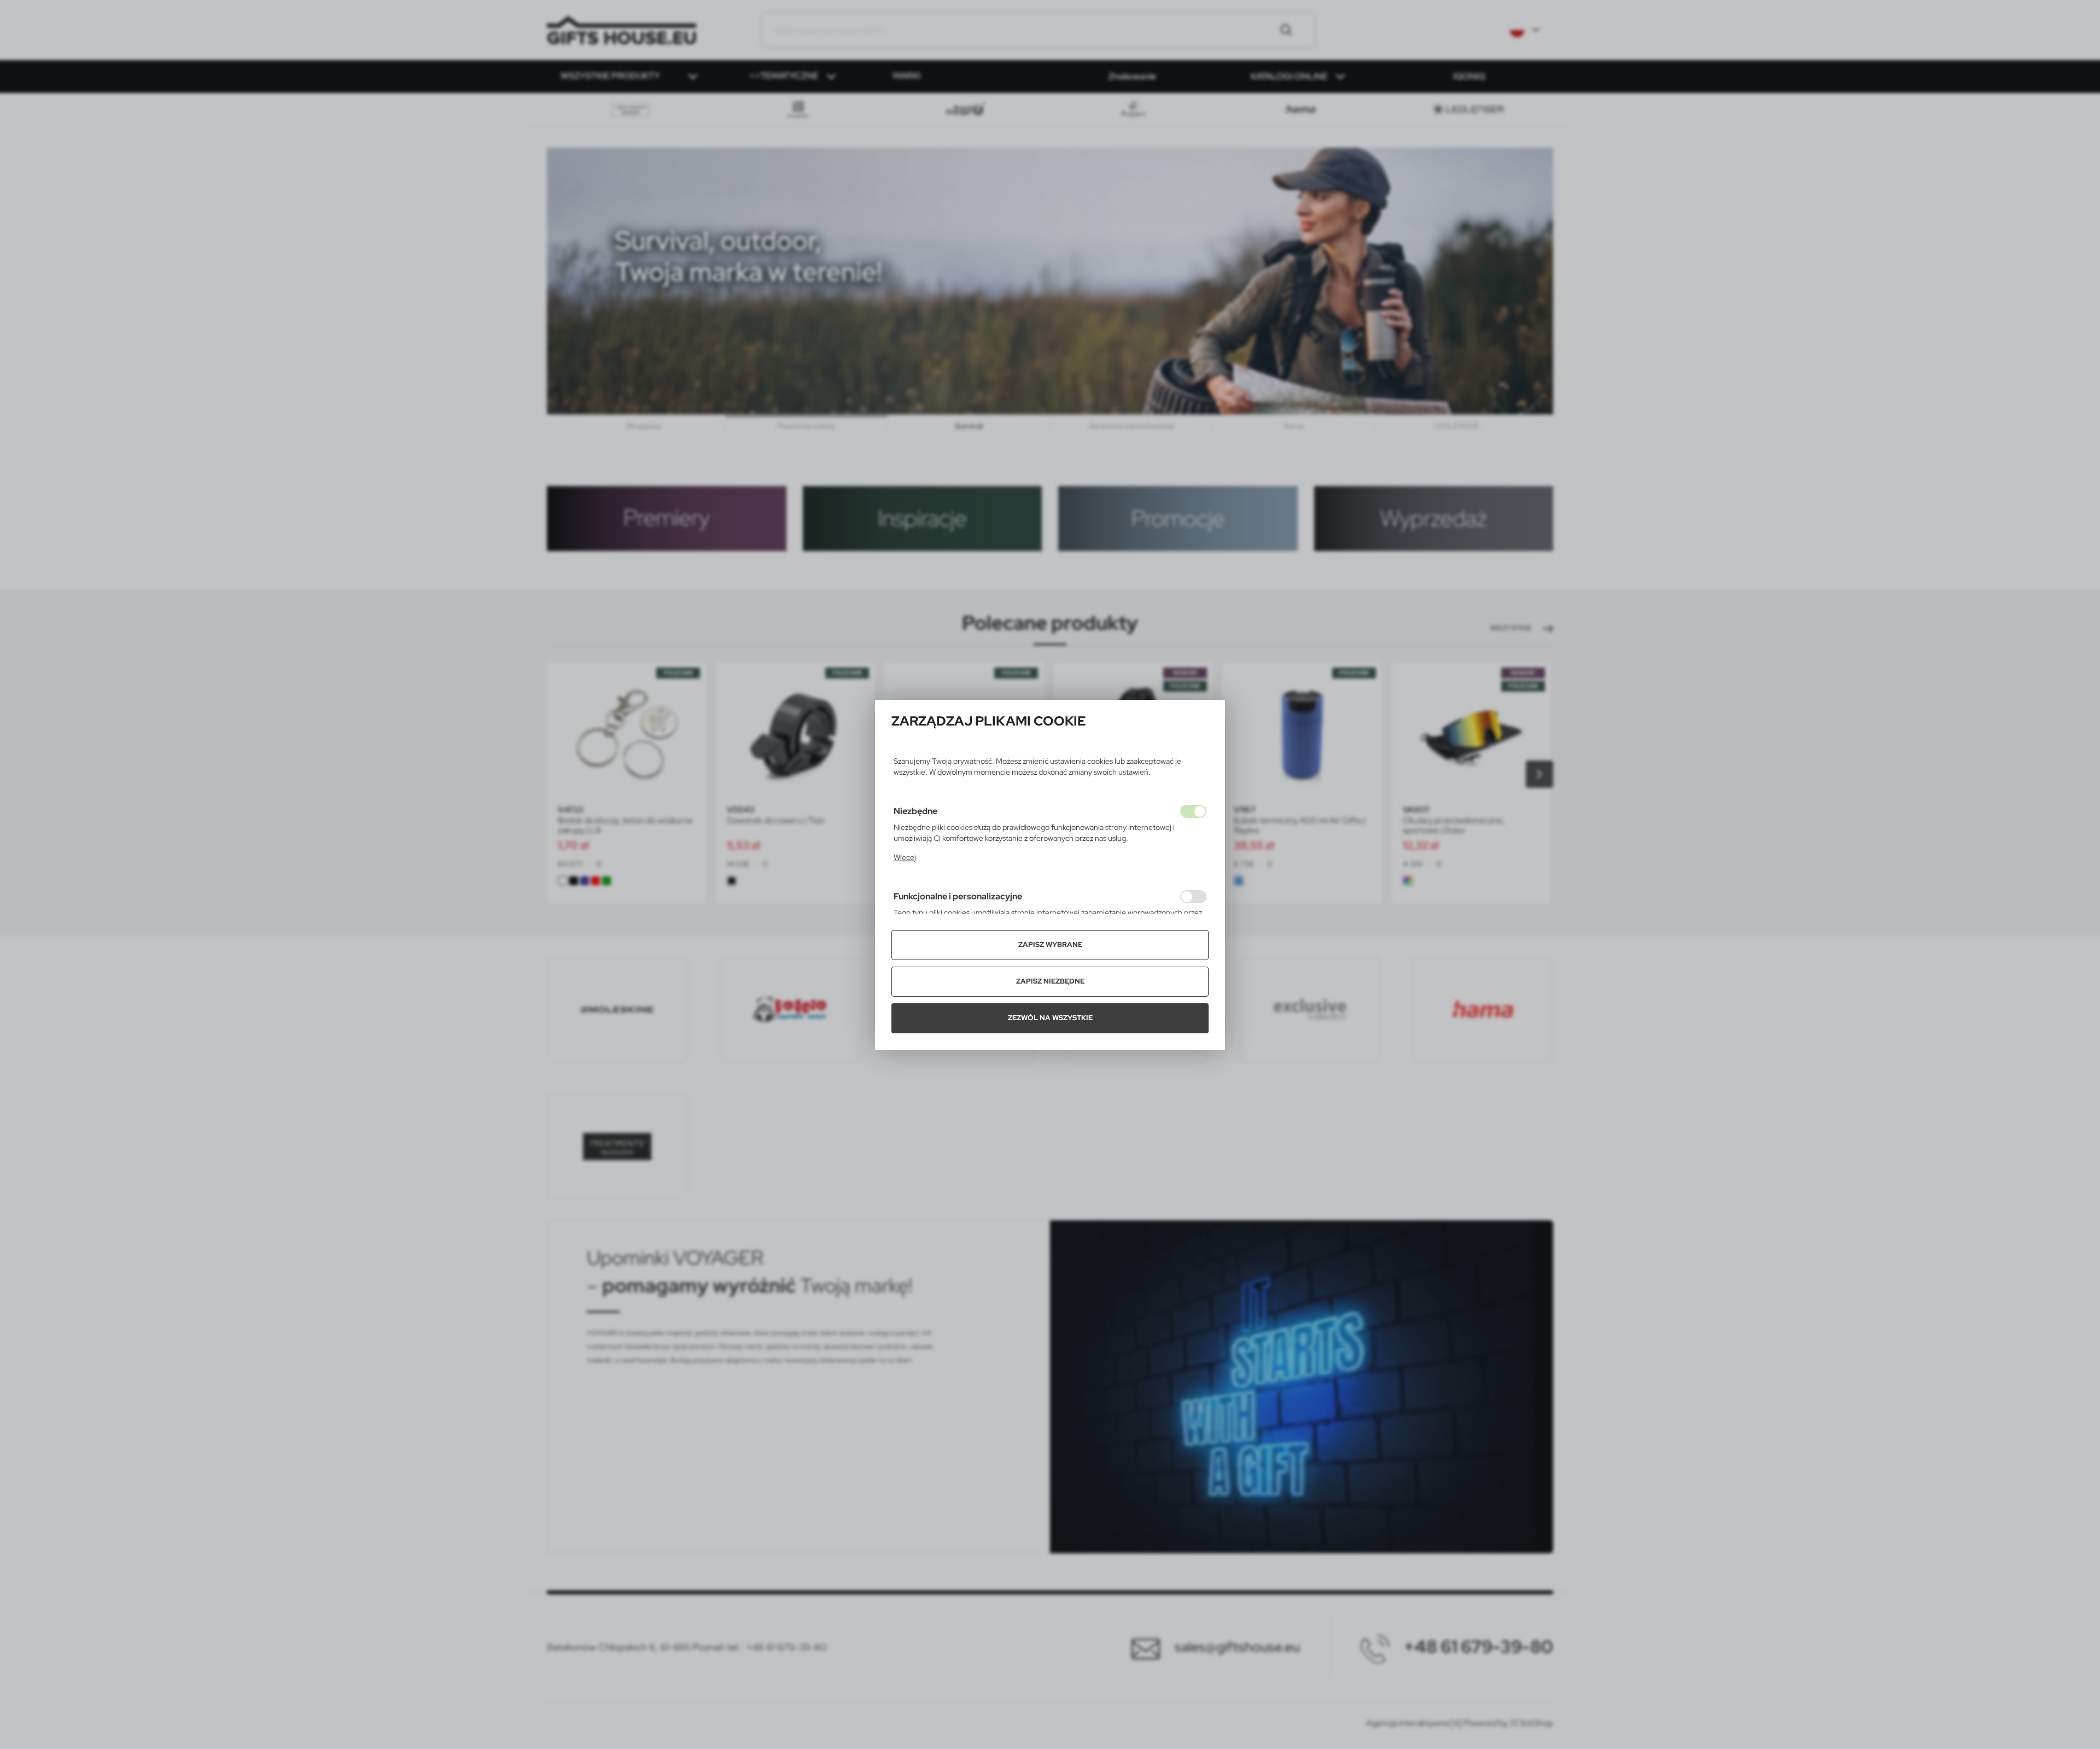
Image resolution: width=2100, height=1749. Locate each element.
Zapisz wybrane (1050, 944)
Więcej (905, 857)
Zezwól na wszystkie (1050, 1018)
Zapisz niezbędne (1050, 981)
